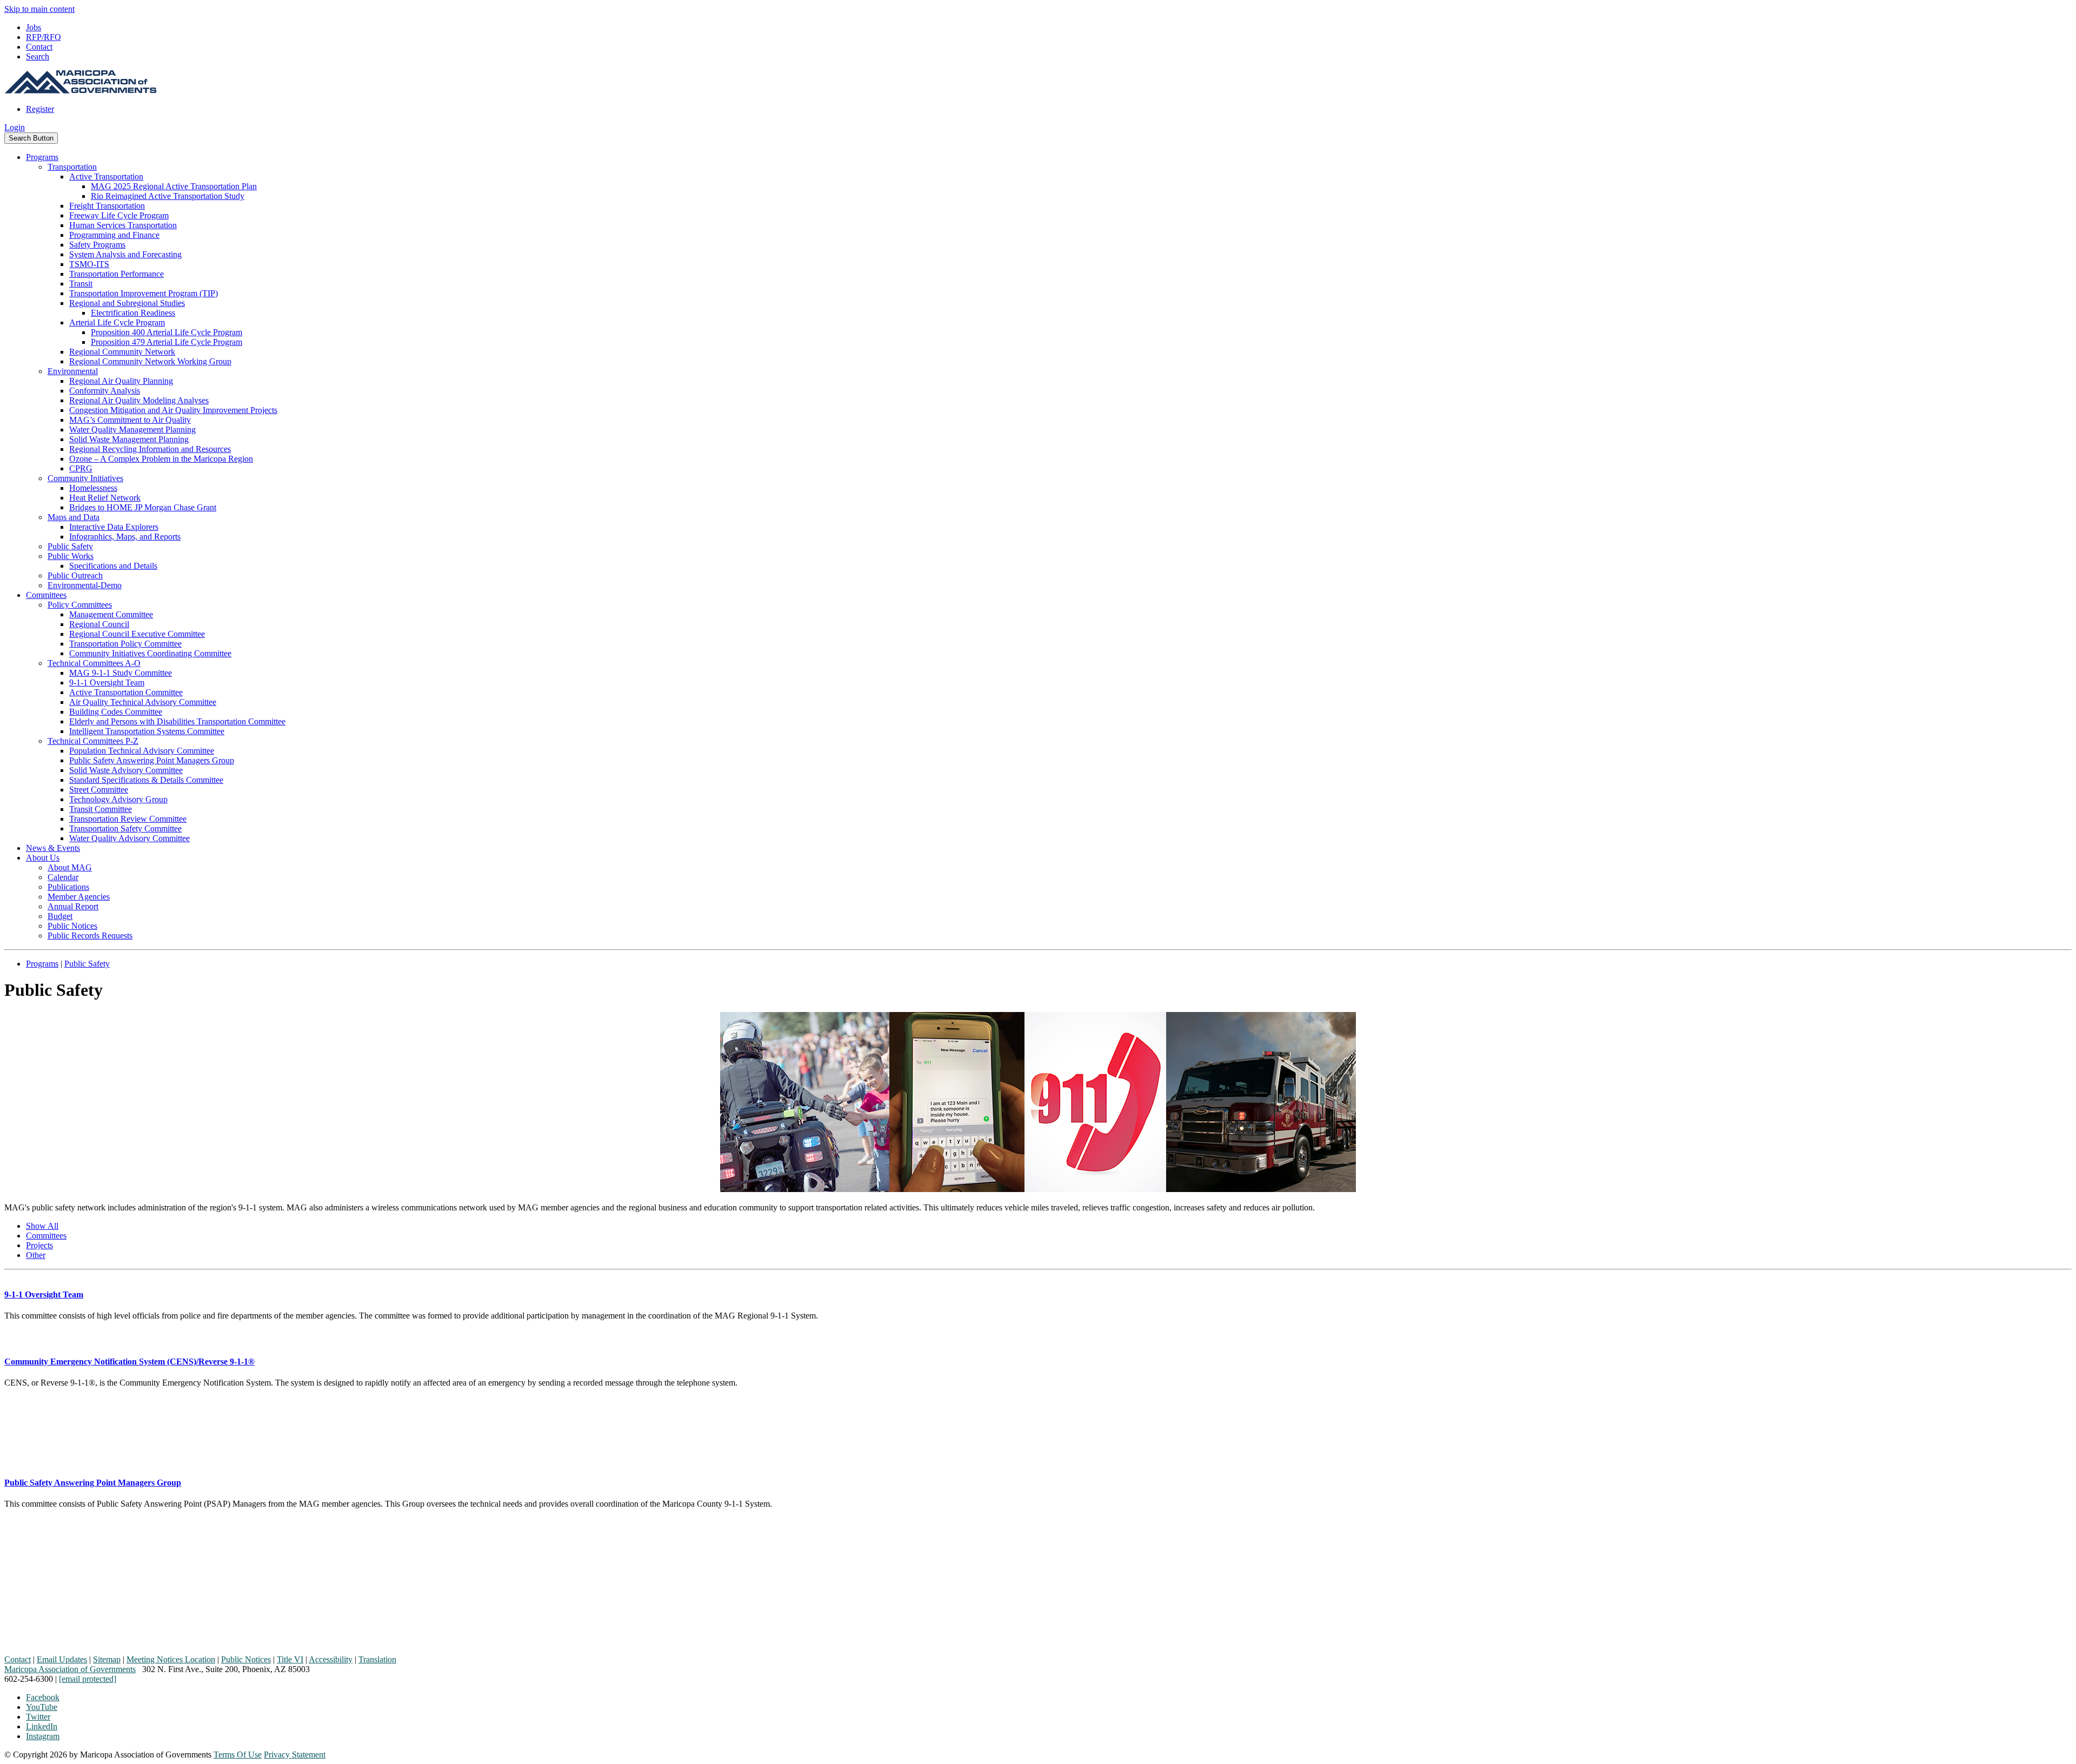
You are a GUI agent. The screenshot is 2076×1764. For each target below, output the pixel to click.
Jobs (34, 27)
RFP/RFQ (44, 37)
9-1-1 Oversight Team (107, 683)
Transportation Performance (117, 274)
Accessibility (331, 1659)
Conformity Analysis (105, 391)
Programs (42, 157)
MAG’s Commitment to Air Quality (130, 420)
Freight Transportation (107, 206)
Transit (81, 284)
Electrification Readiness (133, 313)
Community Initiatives (85, 478)
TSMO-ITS (89, 264)
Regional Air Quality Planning (121, 381)
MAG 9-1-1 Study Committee (121, 673)
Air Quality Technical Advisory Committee (143, 702)
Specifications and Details (113, 566)
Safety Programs (97, 245)
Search (38, 56)
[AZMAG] (81, 91)
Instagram (43, 1736)
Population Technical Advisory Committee (142, 751)
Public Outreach (75, 575)
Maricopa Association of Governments (70, 1669)
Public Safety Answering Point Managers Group (152, 760)
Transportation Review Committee (128, 819)
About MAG (70, 867)
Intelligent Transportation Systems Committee (147, 731)
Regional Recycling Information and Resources (150, 449)
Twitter (38, 1717)
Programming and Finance (114, 235)
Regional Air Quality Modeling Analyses (139, 400)
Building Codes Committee (116, 712)
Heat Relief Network (105, 498)
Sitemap (107, 1659)
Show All (42, 1226)
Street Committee (99, 790)
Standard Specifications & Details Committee (146, 780)
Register (40, 109)
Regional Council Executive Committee (137, 634)
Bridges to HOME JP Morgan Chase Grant (143, 507)
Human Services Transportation (123, 225)
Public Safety (70, 546)
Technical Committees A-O (94, 663)
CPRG (81, 468)
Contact (39, 47)
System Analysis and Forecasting (125, 254)
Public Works (71, 556)
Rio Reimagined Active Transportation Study (168, 196)
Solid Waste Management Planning (129, 439)
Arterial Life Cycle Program (117, 322)
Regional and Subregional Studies (127, 303)
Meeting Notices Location (171, 1659)
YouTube (42, 1707)
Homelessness (93, 488)
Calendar (63, 877)
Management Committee (111, 614)
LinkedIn (42, 1726)
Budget (60, 916)
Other (36, 1255)
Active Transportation (106, 177)
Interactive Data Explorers (114, 527)
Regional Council (99, 624)
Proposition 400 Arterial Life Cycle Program (167, 332)
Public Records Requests (90, 936)
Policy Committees (80, 605)
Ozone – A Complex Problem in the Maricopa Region (161, 459)
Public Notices (72, 926)
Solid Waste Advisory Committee (126, 770)
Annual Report (73, 906)
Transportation (72, 167)
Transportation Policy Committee (125, 644)
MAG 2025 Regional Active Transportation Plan (174, 186)
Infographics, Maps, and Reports (125, 537)
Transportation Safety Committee (125, 828)
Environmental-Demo (85, 585)
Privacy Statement (295, 1755)
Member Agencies (79, 897)
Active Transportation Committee (126, 692)
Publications (68, 887)
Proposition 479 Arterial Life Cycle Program (167, 342)
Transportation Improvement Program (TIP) (144, 293)
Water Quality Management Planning (132, 430)
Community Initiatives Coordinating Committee (150, 653)
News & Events (53, 848)
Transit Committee (101, 809)
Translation (377, 1659)
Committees (46, 595)
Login (15, 127)
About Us (43, 858)
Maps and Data (74, 517)
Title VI (290, 1659)
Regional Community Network (122, 352)
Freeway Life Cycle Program (119, 215)
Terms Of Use (238, 1755)
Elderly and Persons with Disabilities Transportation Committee (177, 721)
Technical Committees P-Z (93, 741)
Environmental (73, 371)
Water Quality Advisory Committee (129, 838)
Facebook (43, 1697)
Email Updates (62, 1659)
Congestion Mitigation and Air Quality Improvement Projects (173, 410)
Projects (39, 1245)
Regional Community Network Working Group (150, 361)
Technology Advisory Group (118, 799)
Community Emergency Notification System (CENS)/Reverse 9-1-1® (129, 1362)
